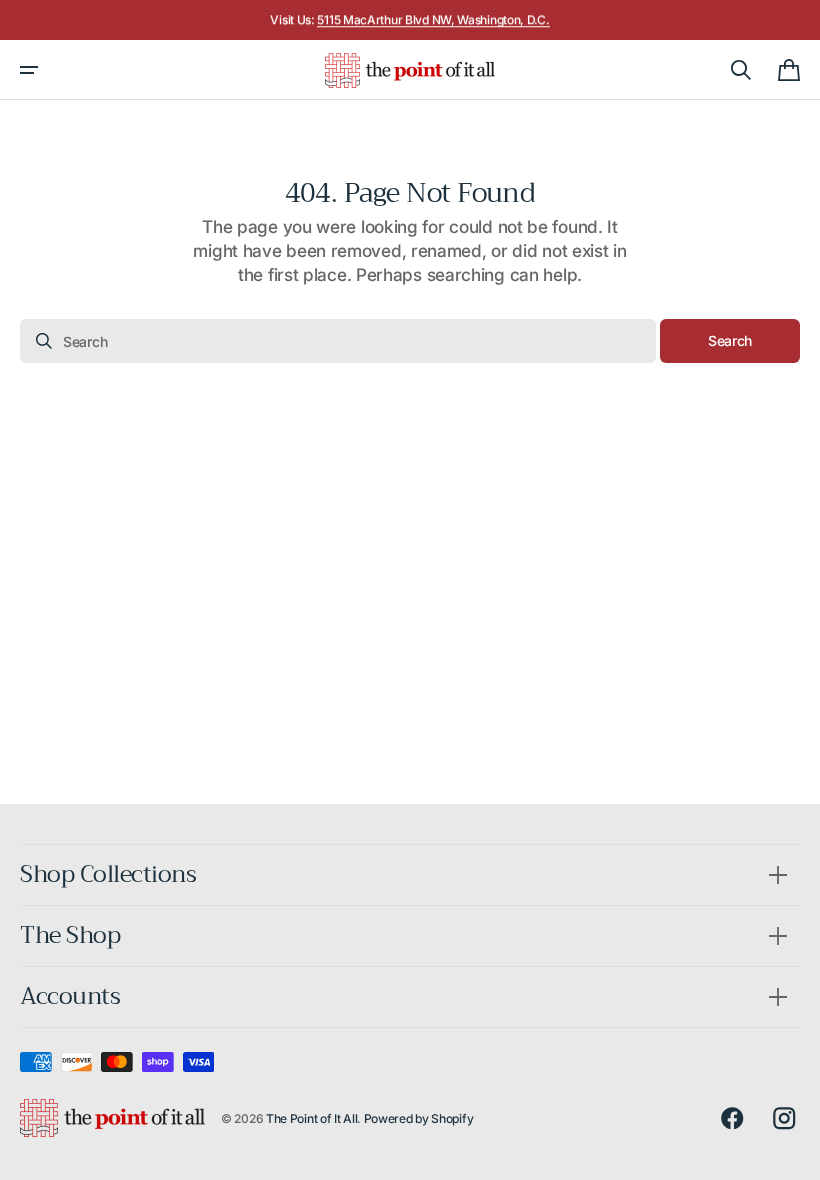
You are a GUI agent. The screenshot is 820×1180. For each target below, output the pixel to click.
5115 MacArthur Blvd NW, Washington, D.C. (433, 19)
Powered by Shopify (419, 1118)
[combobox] (338, 341)
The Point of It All (311, 1118)
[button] (29, 70)
